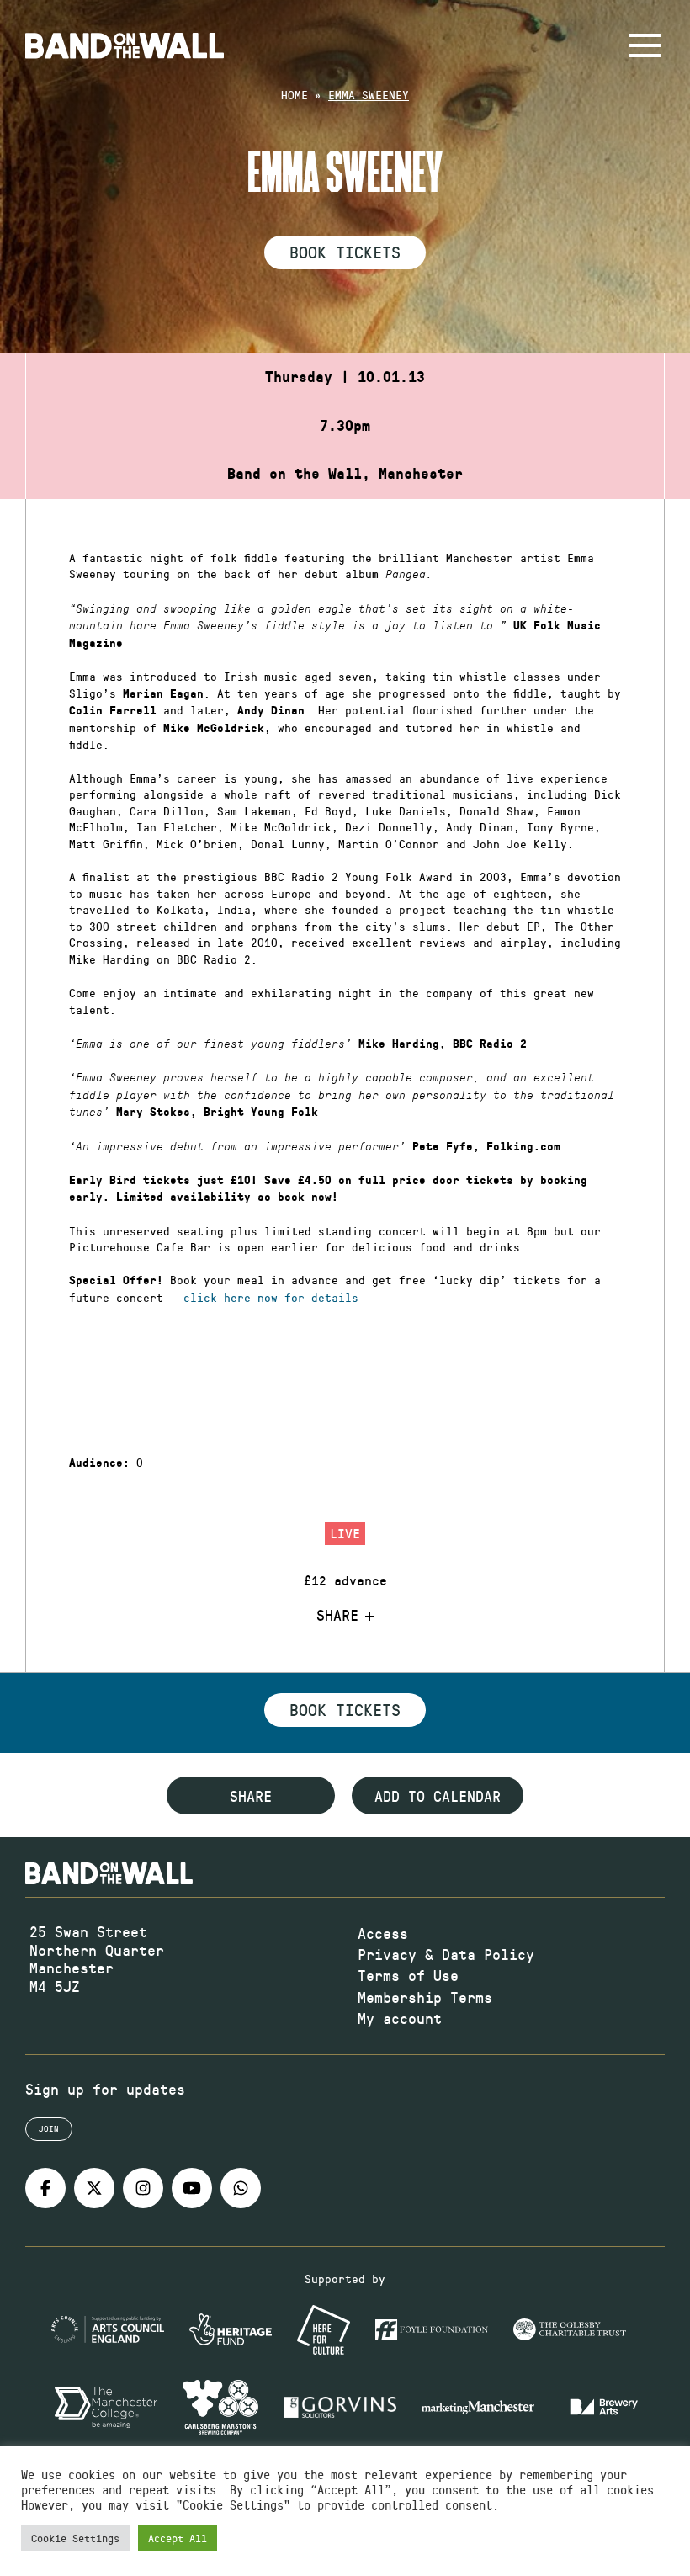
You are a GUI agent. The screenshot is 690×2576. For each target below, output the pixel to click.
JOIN (49, 2128)
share (251, 1796)
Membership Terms (425, 1997)
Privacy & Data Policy (446, 1954)
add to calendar (438, 1796)
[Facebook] (45, 2188)
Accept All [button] (178, 2538)
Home (295, 95)
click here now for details (271, 1297)
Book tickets (345, 1709)
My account (400, 2018)
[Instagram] (143, 2188)
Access (383, 1933)
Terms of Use (408, 1975)
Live (345, 1533)
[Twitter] (94, 2188)
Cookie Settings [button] (75, 2538)
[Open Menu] (645, 45)
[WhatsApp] (241, 2188)
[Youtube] (192, 2188)
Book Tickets (345, 252)
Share (337, 1616)
